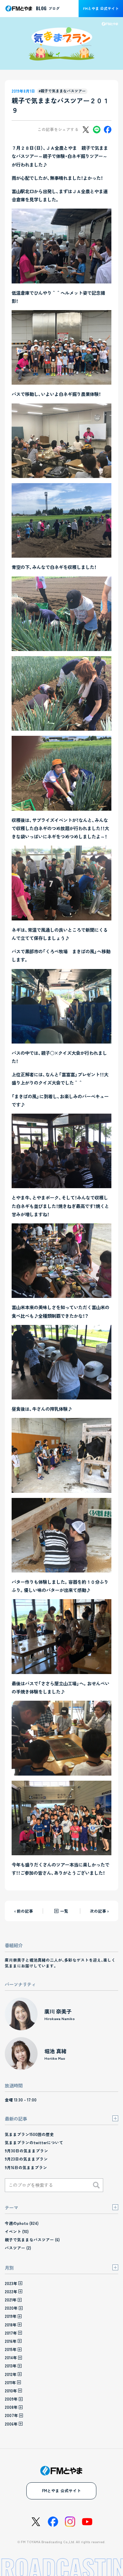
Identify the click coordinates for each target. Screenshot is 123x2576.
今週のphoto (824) (22, 2223)
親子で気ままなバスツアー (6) (32, 2240)
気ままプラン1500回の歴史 (29, 2134)
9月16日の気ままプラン (26, 2167)
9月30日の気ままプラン (26, 2151)
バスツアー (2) (18, 2248)
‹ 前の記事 (24, 1911)
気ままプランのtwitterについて (34, 2142)
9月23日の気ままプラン (26, 2159)
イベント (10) (17, 2231)
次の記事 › (99, 1911)
